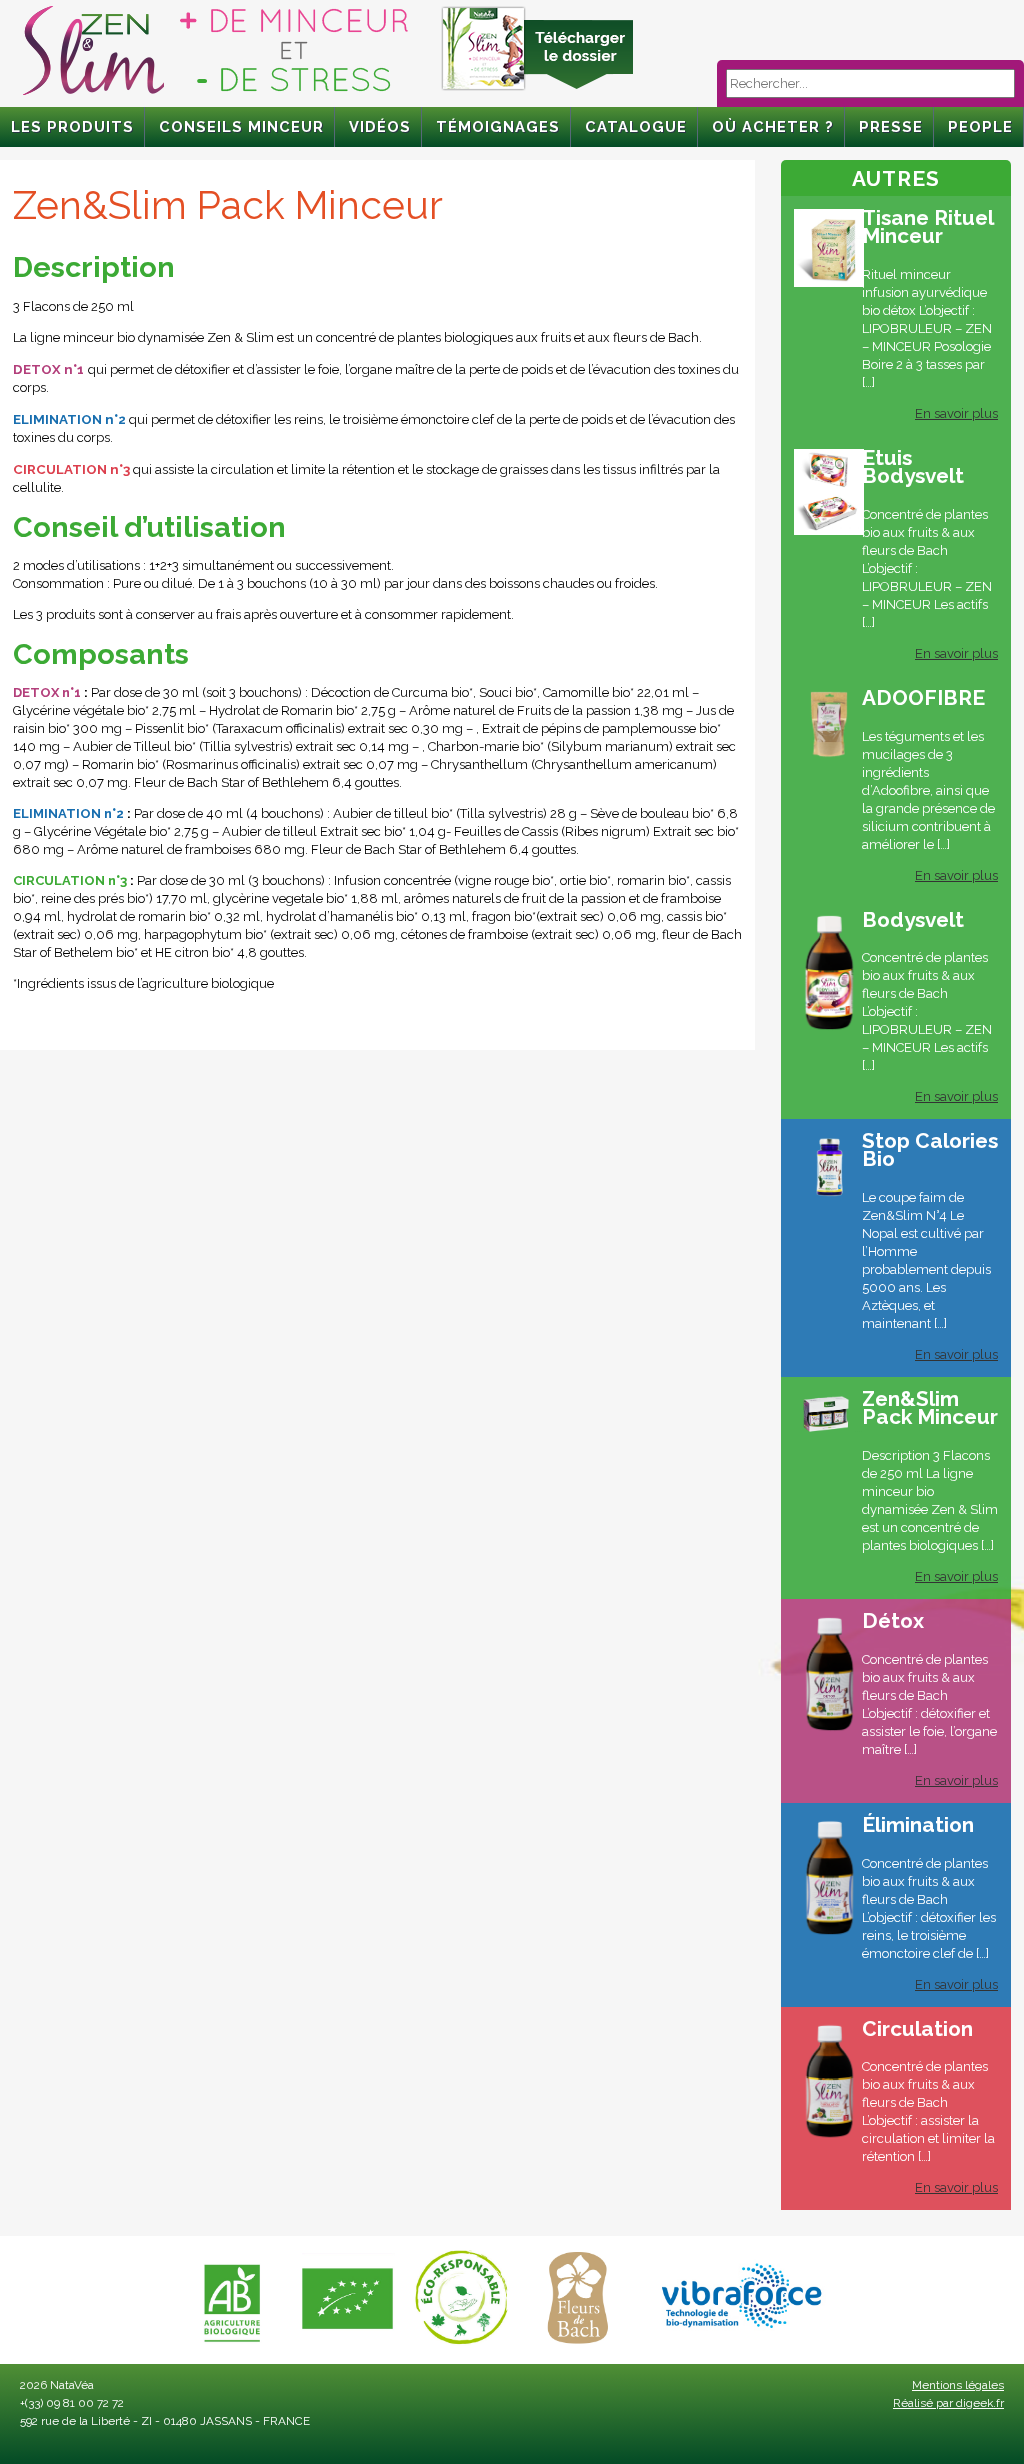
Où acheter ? (773, 126)
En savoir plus (956, 413)
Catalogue (636, 126)
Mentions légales (958, 2385)
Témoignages (498, 126)
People (980, 126)
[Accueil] (215, 95)
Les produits (72, 126)
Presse (891, 126)
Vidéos (380, 126)
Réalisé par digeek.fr (948, 2403)
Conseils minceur (241, 126)
